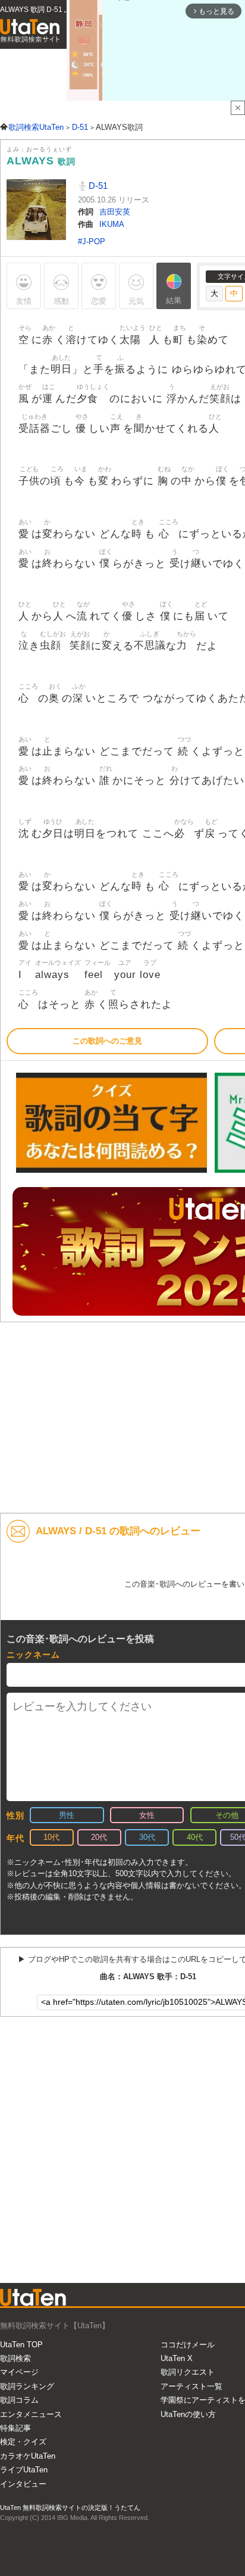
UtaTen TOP (21, 2345)
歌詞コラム (19, 2400)
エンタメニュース (31, 2414)
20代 (99, 1837)
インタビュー (23, 2484)
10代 (51, 1837)
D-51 (97, 186)
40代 (195, 1837)
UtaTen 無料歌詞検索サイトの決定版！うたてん (70, 2508)
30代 (147, 1837)
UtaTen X (177, 2358)
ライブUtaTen (24, 2470)
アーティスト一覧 (191, 2386)
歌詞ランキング (27, 2386)
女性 (147, 1815)
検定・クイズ (23, 2442)
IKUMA (112, 224)
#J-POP (92, 242)
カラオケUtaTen (28, 2456)
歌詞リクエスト (188, 2372)
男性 (67, 1815)
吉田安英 (115, 212)
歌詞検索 (15, 2358)
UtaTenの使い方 (188, 2414)
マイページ (19, 2372)
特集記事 (15, 2428)
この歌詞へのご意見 (107, 1041)
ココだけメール (188, 2345)
